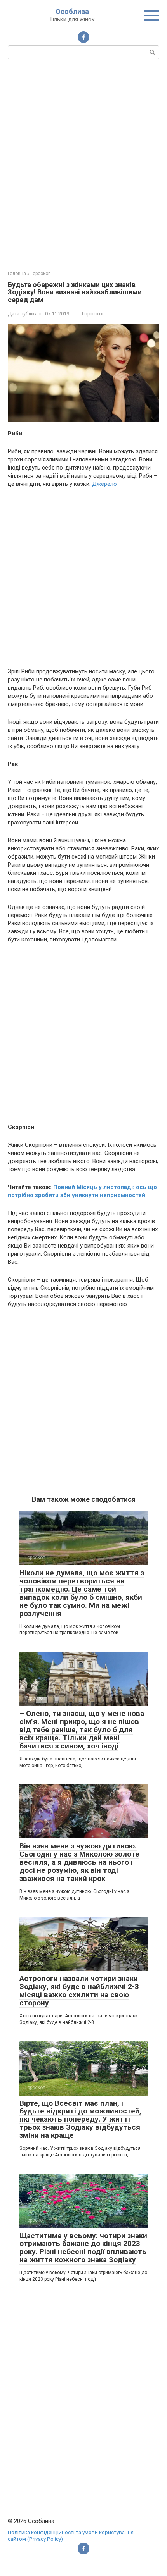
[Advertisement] (83, 164)
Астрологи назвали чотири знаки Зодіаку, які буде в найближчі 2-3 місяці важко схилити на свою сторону (79, 1991)
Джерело (104, 484)
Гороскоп (93, 314)
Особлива (72, 11)
